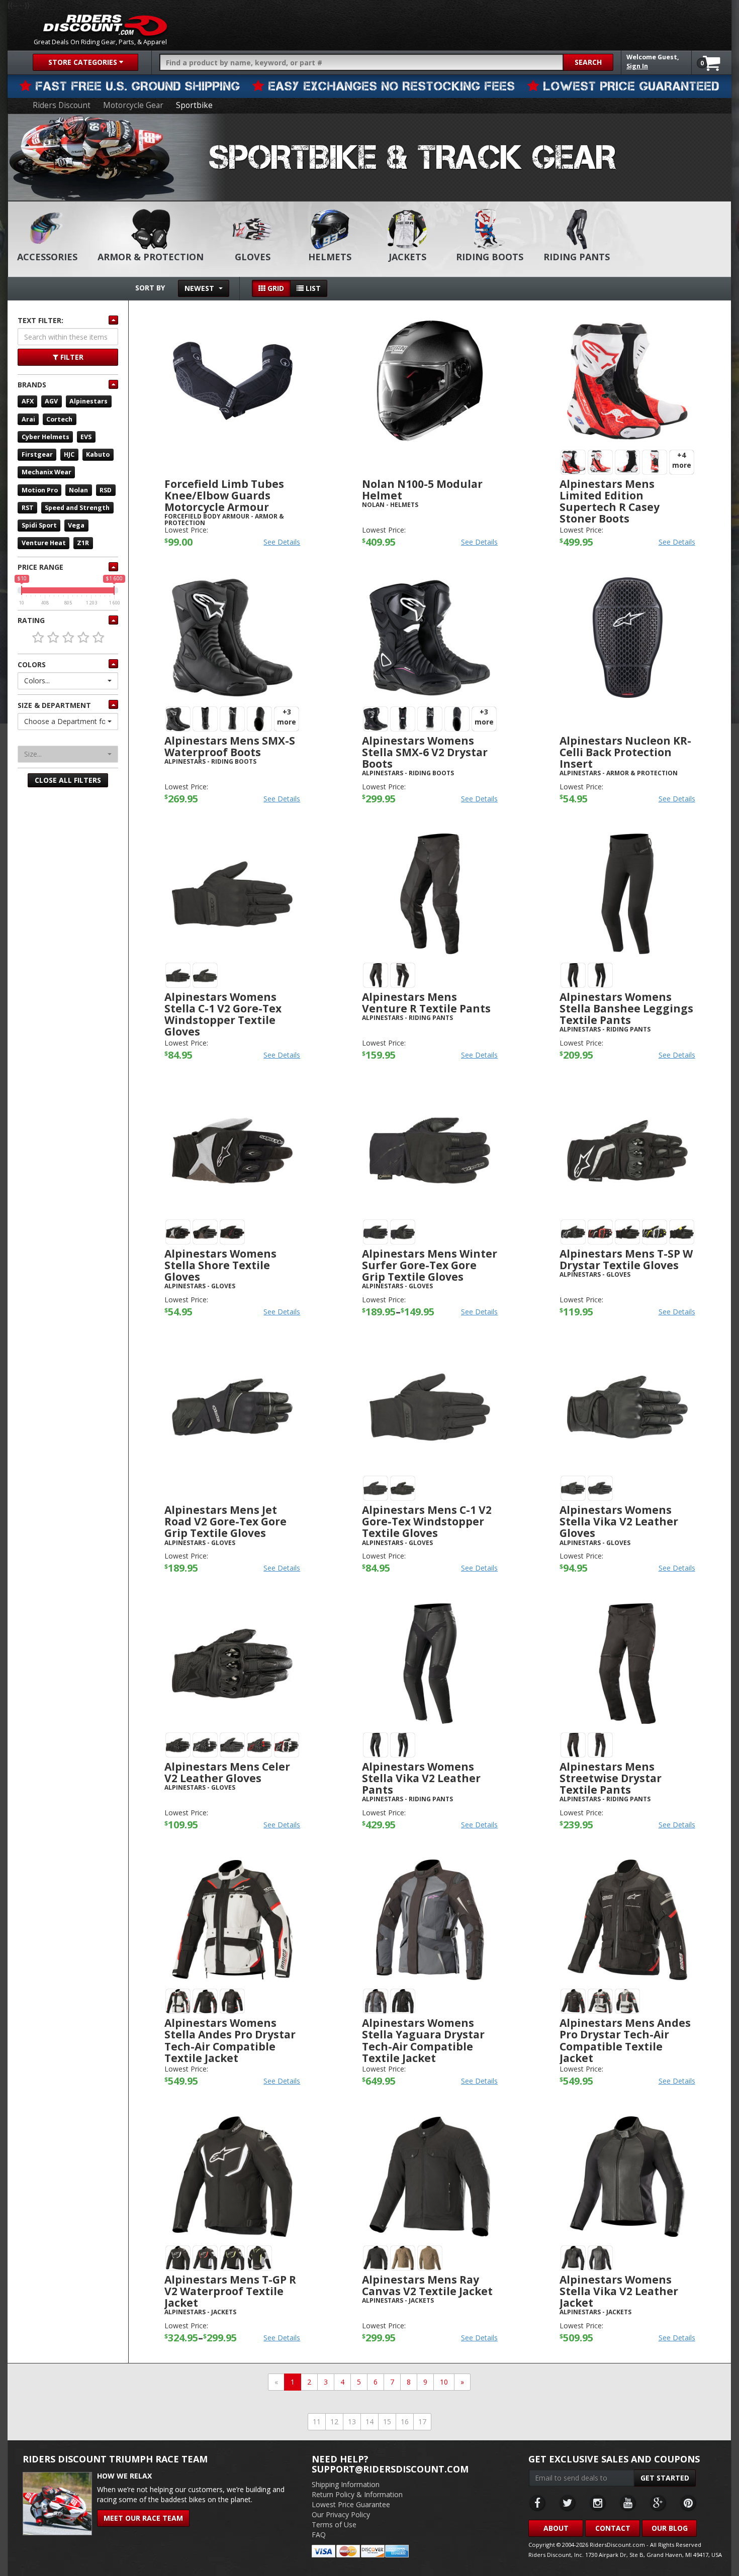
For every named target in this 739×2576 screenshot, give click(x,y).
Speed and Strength (77, 508)
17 (422, 2422)
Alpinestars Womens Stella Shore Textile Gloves (220, 1265)
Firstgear (37, 454)
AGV (51, 401)
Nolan (78, 490)
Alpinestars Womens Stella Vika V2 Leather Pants (421, 1778)
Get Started (665, 2478)
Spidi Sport (39, 525)
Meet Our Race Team (143, 2518)
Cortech (59, 419)
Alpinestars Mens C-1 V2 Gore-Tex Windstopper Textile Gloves (427, 1521)
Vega (76, 525)
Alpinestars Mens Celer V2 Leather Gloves (227, 1772)
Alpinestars (88, 401)
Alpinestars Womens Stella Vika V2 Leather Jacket (619, 2291)
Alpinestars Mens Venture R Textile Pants (426, 1003)
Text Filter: (40, 320)
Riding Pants (577, 257)
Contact (613, 2528)
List (312, 288)
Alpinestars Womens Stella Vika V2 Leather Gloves (619, 1521)
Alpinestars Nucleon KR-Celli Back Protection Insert (625, 752)
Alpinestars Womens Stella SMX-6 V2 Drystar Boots (425, 752)
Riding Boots (490, 257)
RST (28, 508)
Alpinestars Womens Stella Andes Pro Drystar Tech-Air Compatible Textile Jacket (230, 2040)
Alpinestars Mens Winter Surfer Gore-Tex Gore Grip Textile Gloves (430, 1265)
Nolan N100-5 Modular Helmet (422, 490)
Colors (32, 664)
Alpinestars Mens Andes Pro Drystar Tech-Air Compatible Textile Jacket (625, 2040)
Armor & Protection (151, 257)
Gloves (253, 257)
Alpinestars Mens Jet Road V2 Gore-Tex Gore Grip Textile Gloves (225, 1521)
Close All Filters (68, 780)
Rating (31, 620)
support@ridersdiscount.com (390, 2469)
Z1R (83, 543)
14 (369, 2422)
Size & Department (54, 705)
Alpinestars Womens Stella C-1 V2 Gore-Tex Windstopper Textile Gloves (223, 1014)
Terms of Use (334, 2525)
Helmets (330, 257)
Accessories (47, 257)
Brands (32, 385)
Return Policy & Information (357, 2494)
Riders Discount (62, 105)
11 (317, 2422)
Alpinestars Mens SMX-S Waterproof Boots (230, 746)
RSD (106, 490)
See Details (282, 542)
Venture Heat (44, 543)
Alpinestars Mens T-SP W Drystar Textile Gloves (626, 1259)
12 (334, 2422)
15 (387, 2422)
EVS (86, 437)
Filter (71, 357)
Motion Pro (40, 490)
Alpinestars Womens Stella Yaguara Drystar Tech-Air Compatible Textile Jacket (423, 2040)
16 (405, 2422)
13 (352, 2422)
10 (444, 2382)
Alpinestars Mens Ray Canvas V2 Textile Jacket (427, 2285)
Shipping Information (346, 2484)
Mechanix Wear (47, 472)
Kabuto (98, 454)
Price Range (40, 567)
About (556, 2528)
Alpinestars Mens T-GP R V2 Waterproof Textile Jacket (230, 2291)
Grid (275, 288)
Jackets (407, 257)
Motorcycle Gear (133, 105)
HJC (69, 454)
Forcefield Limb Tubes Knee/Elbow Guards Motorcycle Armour (224, 495)
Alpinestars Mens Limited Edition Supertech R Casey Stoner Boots (610, 501)
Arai (28, 419)
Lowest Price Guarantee (351, 2504)
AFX (28, 401)
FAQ (319, 2535)
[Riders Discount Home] (105, 25)
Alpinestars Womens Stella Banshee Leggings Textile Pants (626, 1008)
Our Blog (670, 2528)
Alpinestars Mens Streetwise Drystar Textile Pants (611, 1778)
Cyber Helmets (45, 437)
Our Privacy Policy (341, 2514)
